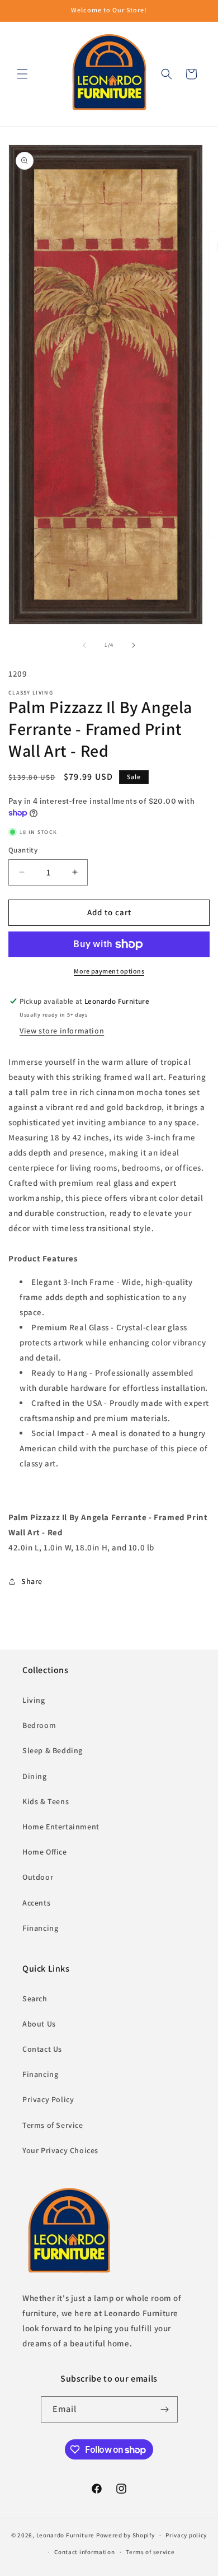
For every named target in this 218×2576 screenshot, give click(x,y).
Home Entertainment (61, 1827)
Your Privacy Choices (60, 2150)
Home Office (45, 1852)
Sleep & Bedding (53, 1750)
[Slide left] (84, 645)
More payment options (109, 971)
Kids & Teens (46, 1801)
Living (34, 1700)
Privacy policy (186, 2535)
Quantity (23, 850)
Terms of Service (53, 2125)
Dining (35, 1776)
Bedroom (39, 1725)
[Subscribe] (165, 2409)
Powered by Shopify (125, 2535)
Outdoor (38, 1877)
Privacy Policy (48, 2099)
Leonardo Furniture (66, 2535)
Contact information (84, 2552)
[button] (22, 74)
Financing (40, 1928)
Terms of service (150, 2552)
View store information (62, 1031)
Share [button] (32, 1581)
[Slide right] (134, 645)
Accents (36, 1903)
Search (35, 1999)
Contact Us (42, 2049)
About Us (39, 2024)
